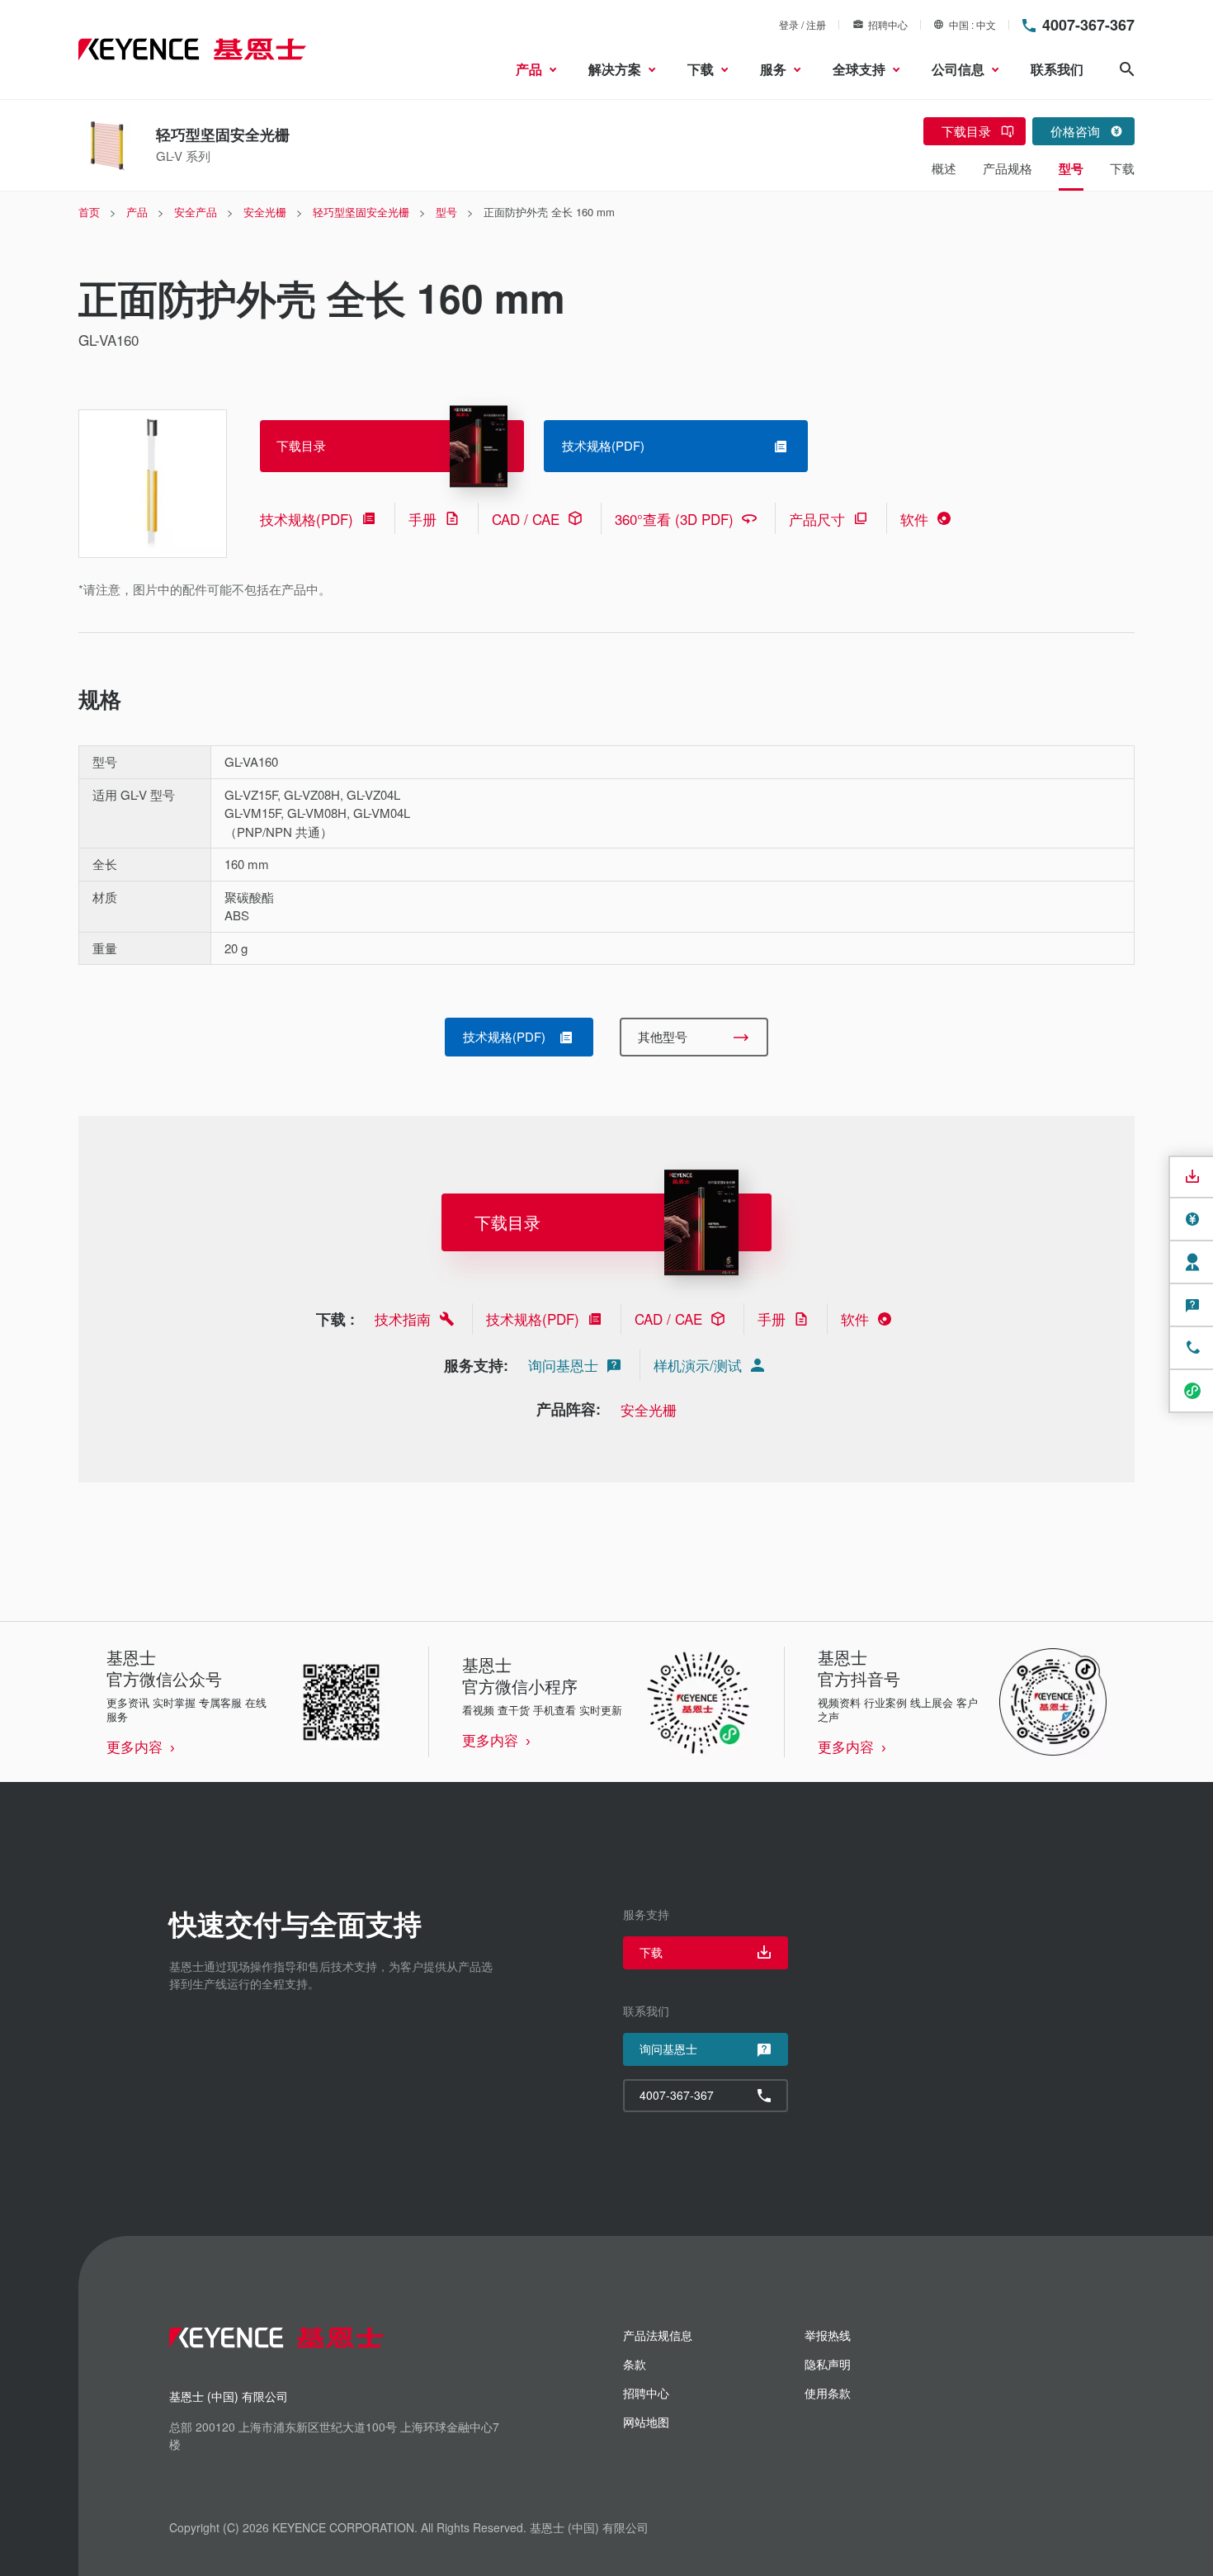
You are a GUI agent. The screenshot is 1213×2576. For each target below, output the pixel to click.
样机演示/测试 (698, 1365)
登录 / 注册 (802, 24)
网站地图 (646, 2422)
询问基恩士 (563, 1365)
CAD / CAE (526, 519)
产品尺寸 (817, 519)
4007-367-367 (1088, 25)
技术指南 (403, 1319)
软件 (914, 519)
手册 (422, 519)
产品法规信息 (658, 2335)
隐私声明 (828, 2364)
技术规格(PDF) (307, 519)
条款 (635, 2364)
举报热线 (828, 2335)
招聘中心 (888, 24)
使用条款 (828, 2393)
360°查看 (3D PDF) (674, 519)
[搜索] (1127, 69)
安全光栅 (649, 1409)
